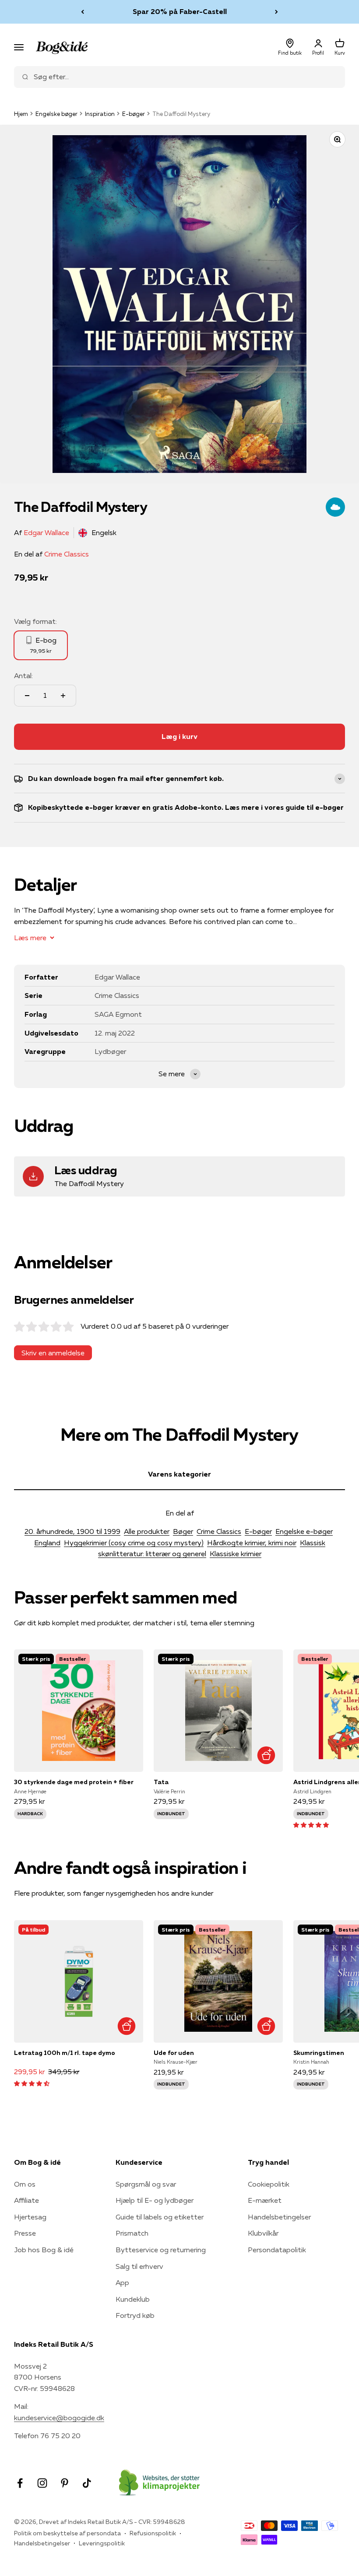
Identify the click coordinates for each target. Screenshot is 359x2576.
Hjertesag (30, 2217)
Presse (25, 2233)
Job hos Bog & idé (44, 2250)
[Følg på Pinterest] (65, 2483)
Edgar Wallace (46, 532)
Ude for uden (174, 2053)
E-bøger (134, 114)
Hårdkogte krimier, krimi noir (252, 1543)
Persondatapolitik (277, 2250)
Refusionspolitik (153, 2533)
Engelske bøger (56, 114)
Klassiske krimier (236, 1554)
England (47, 1543)
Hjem (21, 114)
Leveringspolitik (102, 2543)
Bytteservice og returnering (161, 2250)
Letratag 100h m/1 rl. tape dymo (65, 2053)
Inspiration (100, 114)
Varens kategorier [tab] (179, 1474)
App (122, 2282)
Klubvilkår (263, 2233)
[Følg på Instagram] (42, 2483)
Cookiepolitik (269, 2184)
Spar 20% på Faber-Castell (180, 11)
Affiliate (26, 2200)
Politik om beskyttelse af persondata (67, 2533)
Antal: (23, 675)
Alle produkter (147, 1531)
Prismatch (132, 2233)
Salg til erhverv (139, 2266)
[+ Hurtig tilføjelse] (266, 1755)
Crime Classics (67, 554)
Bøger (183, 1531)
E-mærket (265, 2200)
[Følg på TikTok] (87, 2483)
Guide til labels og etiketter (160, 2217)
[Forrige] (83, 12)
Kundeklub (133, 2299)
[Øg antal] (63, 696)
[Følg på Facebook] (20, 2483)
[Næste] (276, 12)
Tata (161, 1782)
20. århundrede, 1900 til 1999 (72, 1531)
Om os (25, 2184)
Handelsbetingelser (279, 2217)
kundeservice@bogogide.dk (59, 2418)
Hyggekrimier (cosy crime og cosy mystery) (134, 1543)
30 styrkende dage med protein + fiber (74, 1782)
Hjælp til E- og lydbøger (155, 2200)
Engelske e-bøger (304, 1531)
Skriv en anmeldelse (53, 1353)
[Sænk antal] (27, 696)
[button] (311, 1824)
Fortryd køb (135, 2315)
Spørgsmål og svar (146, 2184)
